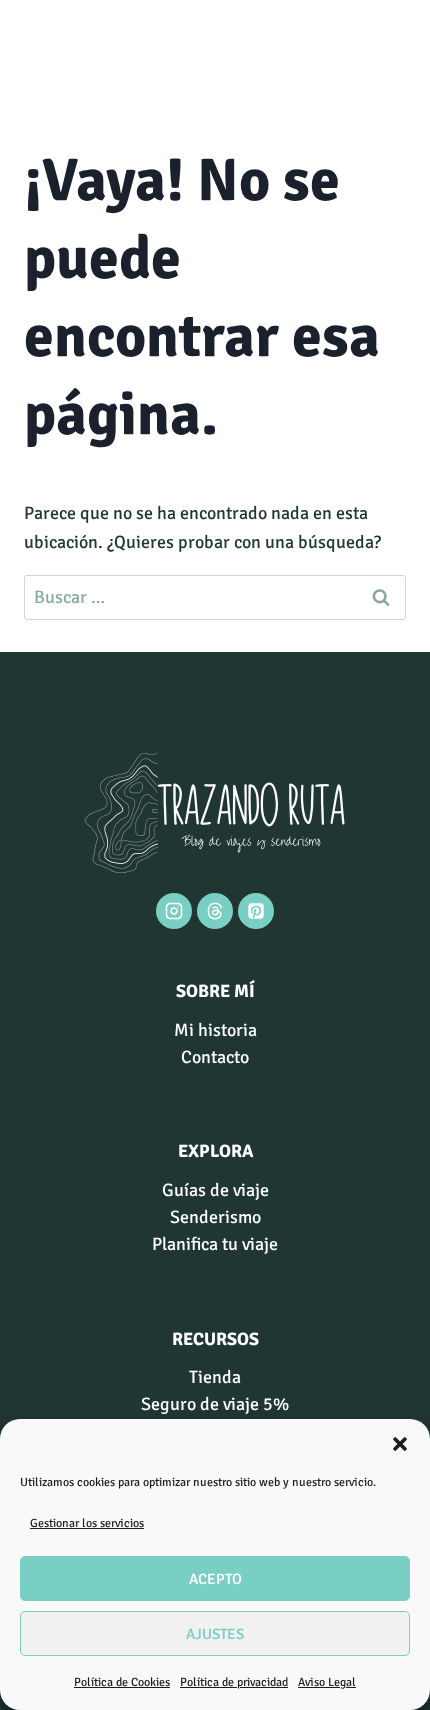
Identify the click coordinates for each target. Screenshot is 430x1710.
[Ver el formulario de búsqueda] (42, 55)
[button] (400, 1444)
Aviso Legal (327, 1682)
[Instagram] (174, 911)
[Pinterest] (256, 911)
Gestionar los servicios (87, 1523)
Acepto (215, 1579)
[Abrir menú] (387, 54)
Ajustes (215, 1634)
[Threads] (215, 911)
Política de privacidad (234, 1682)
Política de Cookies (122, 1682)
